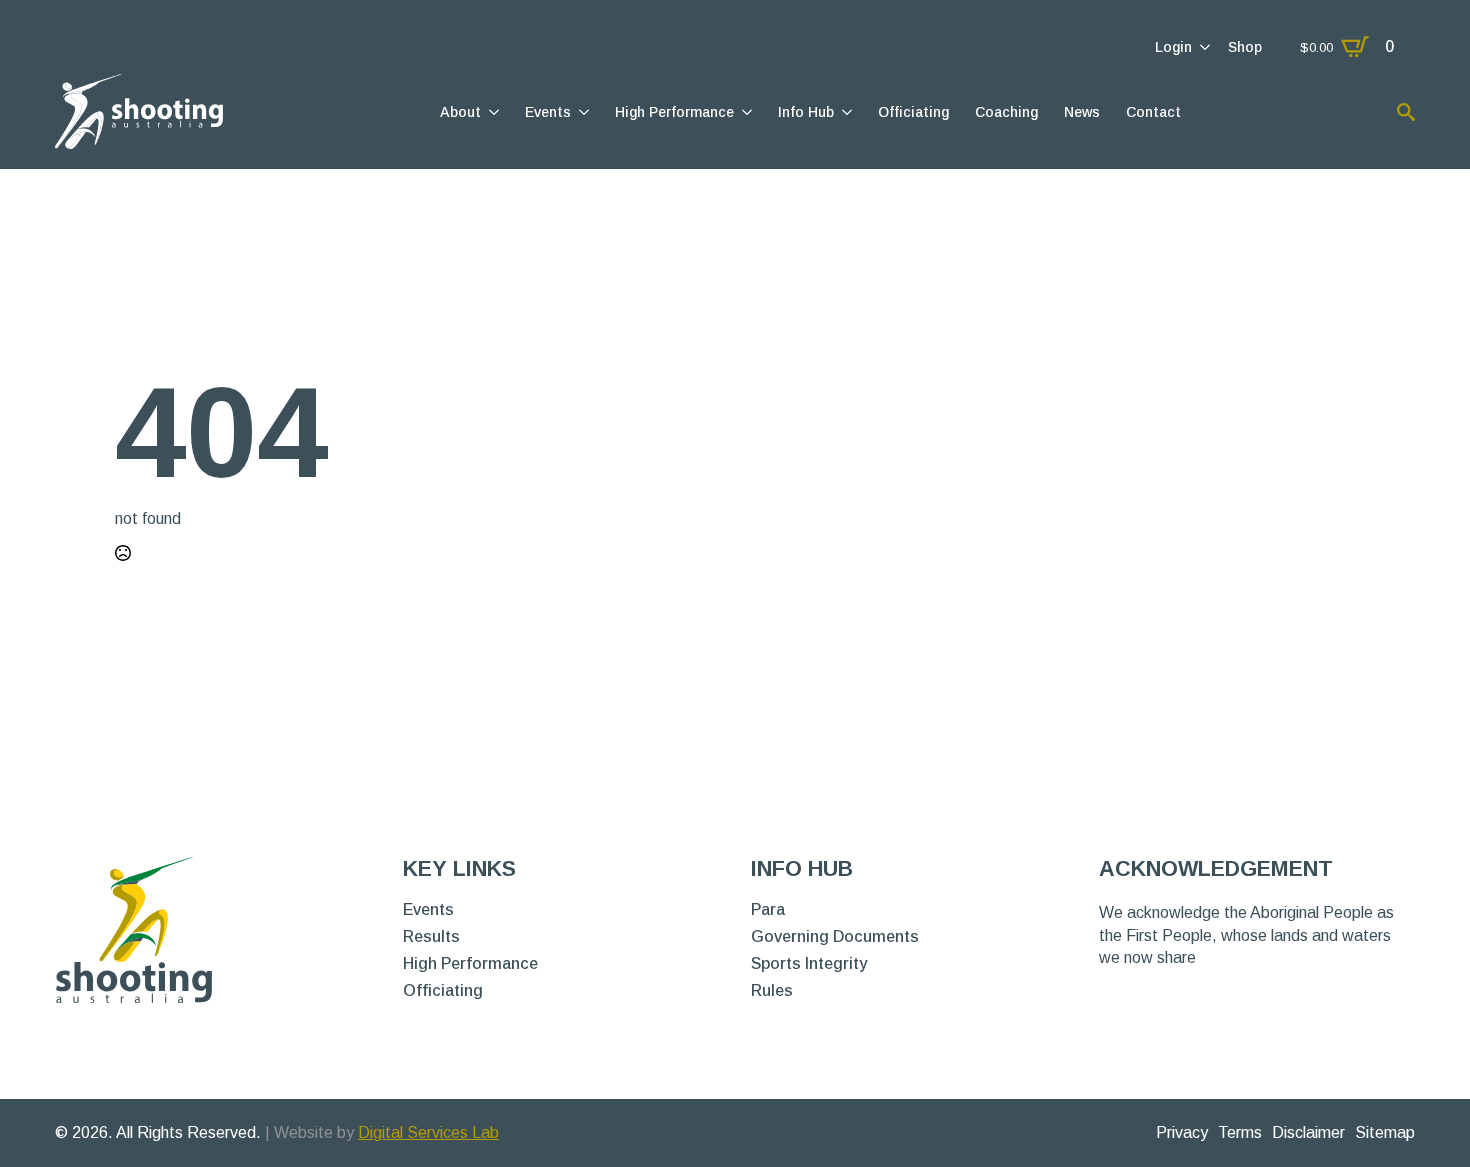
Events (548, 112)
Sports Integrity (809, 964)
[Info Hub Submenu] (845, 112)
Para (768, 910)
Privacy (1182, 1132)
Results (431, 937)
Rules (772, 991)
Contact (1153, 112)
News (1082, 112)
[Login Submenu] (1203, 47)
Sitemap (1385, 1132)
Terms (1240, 1132)
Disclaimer (1308, 1132)
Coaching (1006, 112)
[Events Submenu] (582, 112)
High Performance (674, 112)
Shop (1245, 47)
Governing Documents (835, 937)
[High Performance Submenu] (745, 112)
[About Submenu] (492, 112)
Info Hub (806, 112)
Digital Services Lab (428, 1132)
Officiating (913, 112)
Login (1173, 47)
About (460, 112)
